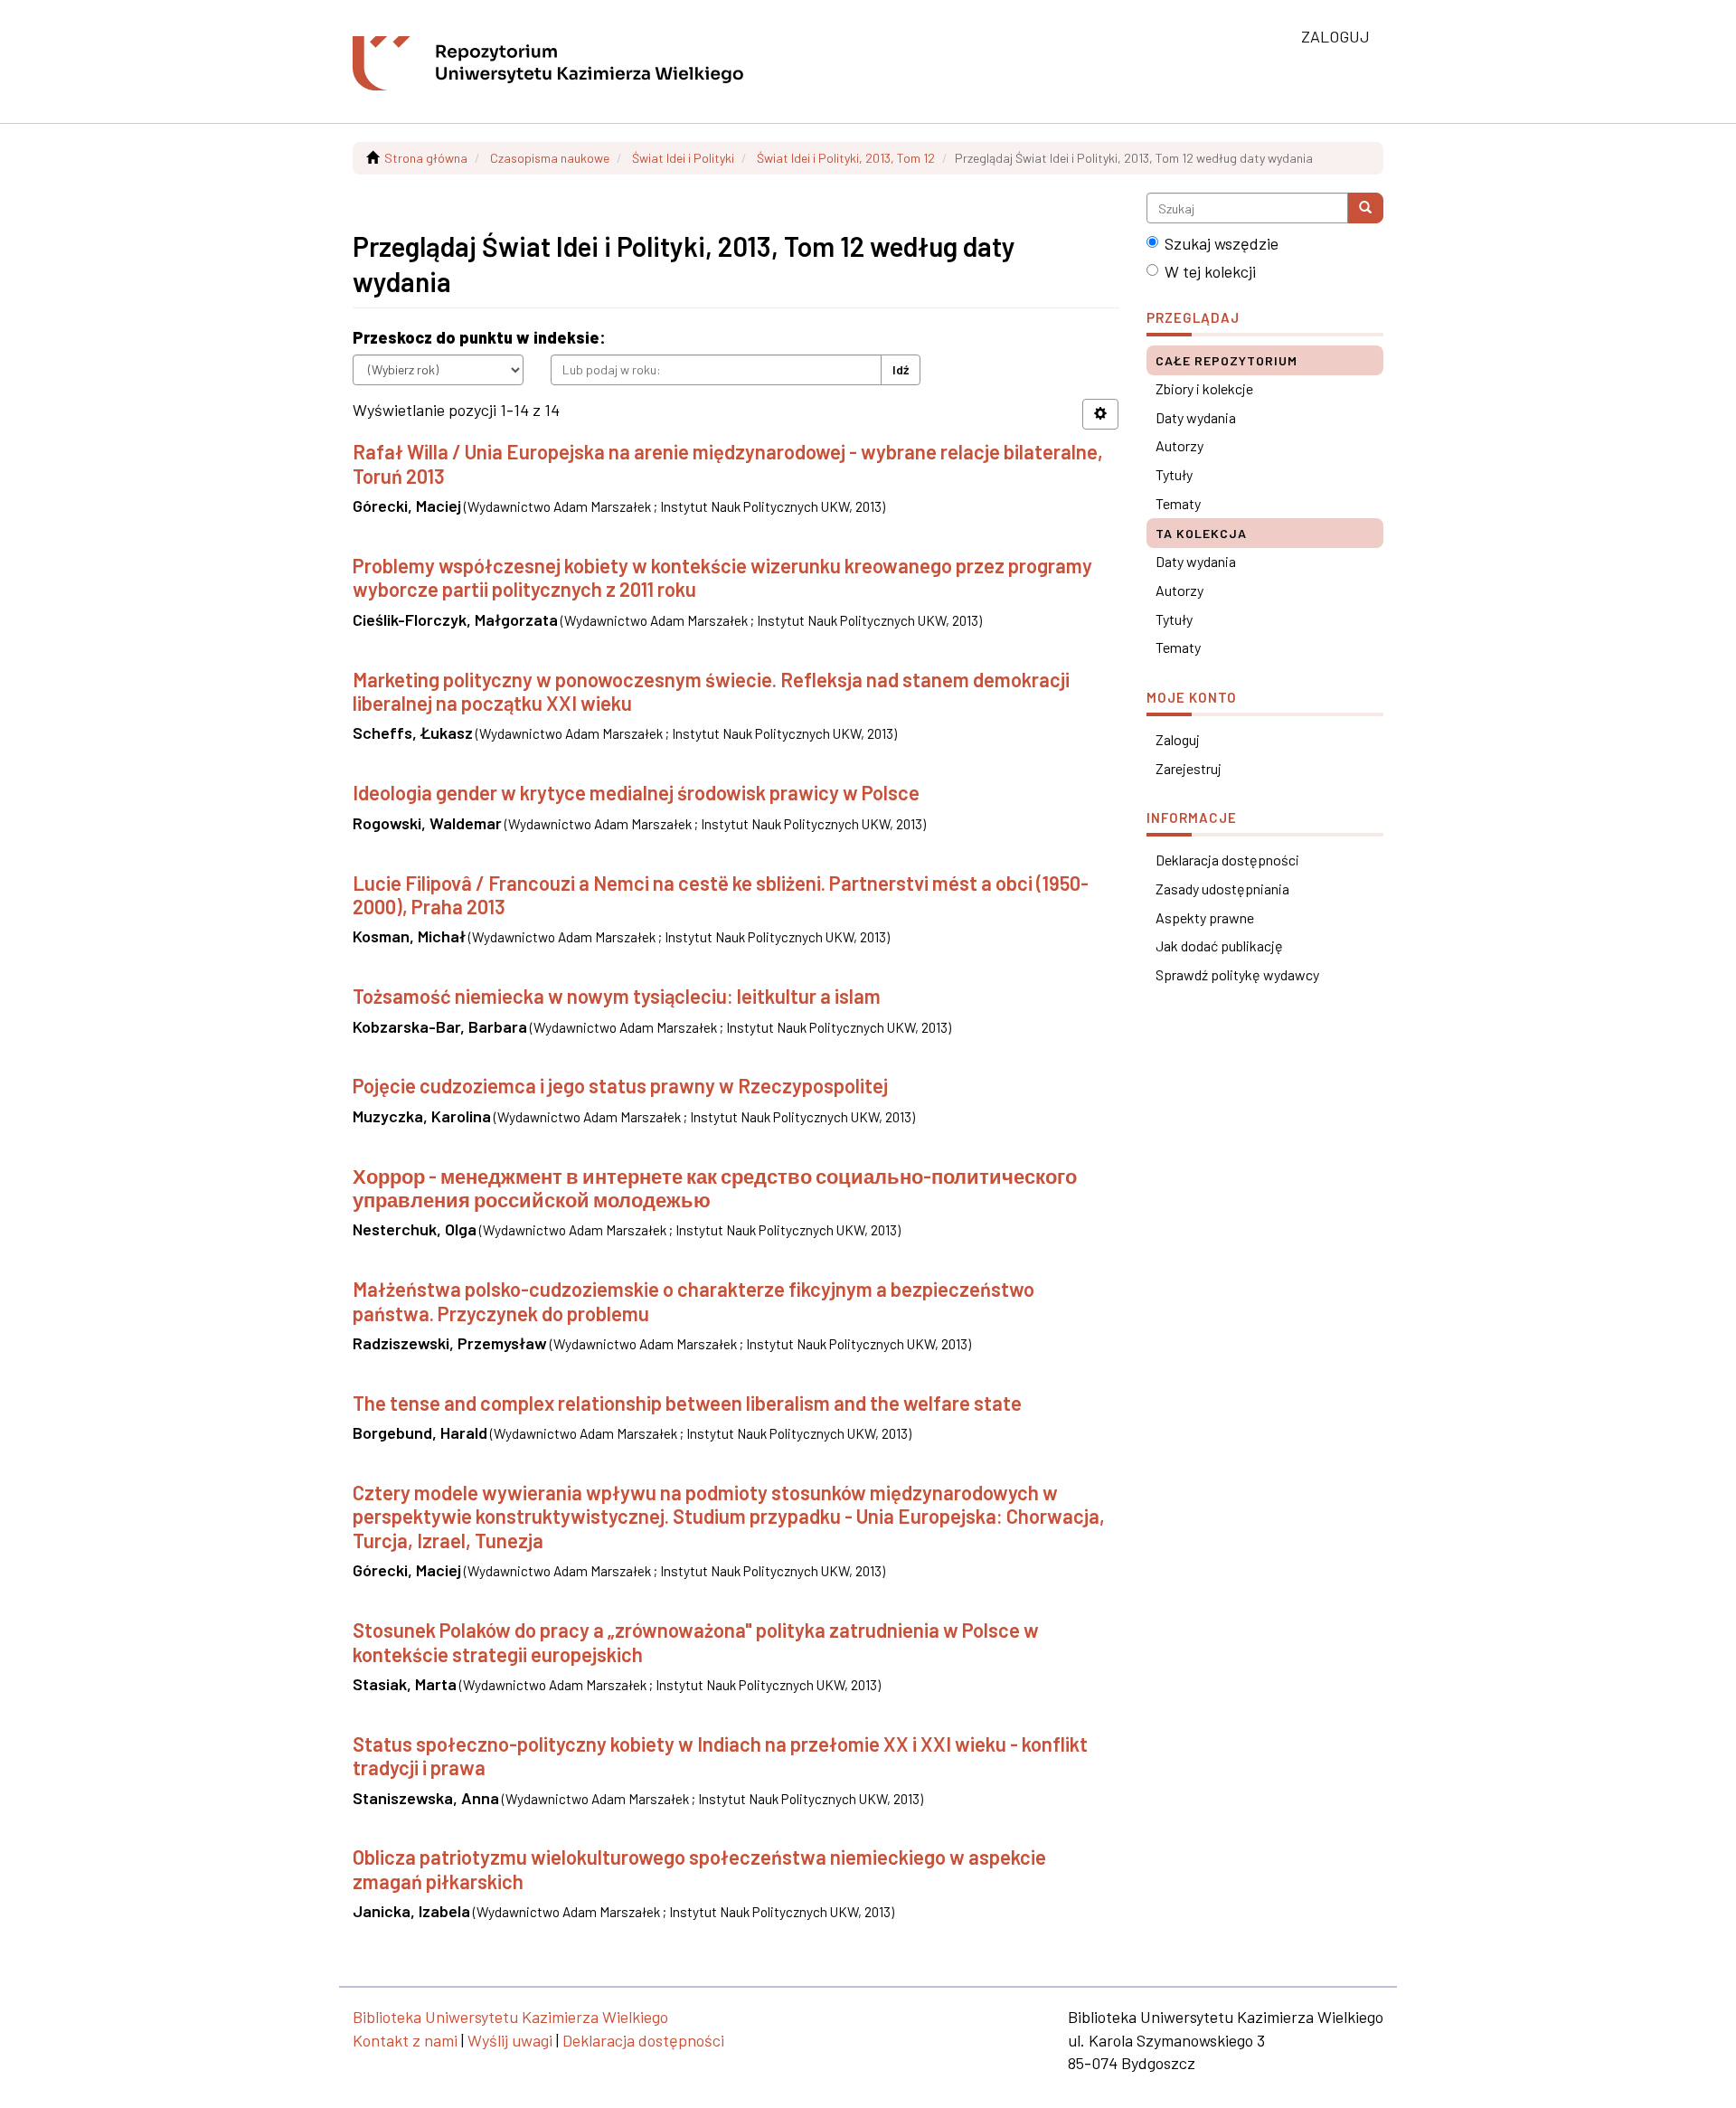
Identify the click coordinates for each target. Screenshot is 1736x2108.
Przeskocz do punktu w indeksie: (479, 337)
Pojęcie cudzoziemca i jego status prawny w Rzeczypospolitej (620, 1085)
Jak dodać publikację (1219, 945)
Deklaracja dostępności (1227, 860)
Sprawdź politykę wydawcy (1237, 974)
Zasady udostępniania (1222, 889)
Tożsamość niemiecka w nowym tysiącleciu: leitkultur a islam (617, 996)
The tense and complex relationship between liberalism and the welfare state (687, 1403)
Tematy (1178, 503)
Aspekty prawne (1205, 917)
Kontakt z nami (405, 2040)
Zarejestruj (1189, 768)
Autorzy (1179, 445)
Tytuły (1174, 474)
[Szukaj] (1365, 208)
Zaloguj (1178, 739)
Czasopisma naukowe (550, 158)
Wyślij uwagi (510, 2040)
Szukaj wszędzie (1222, 243)
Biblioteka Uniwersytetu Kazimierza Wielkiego (510, 2017)
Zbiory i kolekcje (1204, 388)
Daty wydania (1196, 417)
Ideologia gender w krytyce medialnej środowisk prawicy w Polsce (636, 792)
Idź (901, 369)
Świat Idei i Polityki (683, 158)
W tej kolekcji (1210, 271)
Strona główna (426, 158)
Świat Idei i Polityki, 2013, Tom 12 (846, 158)
